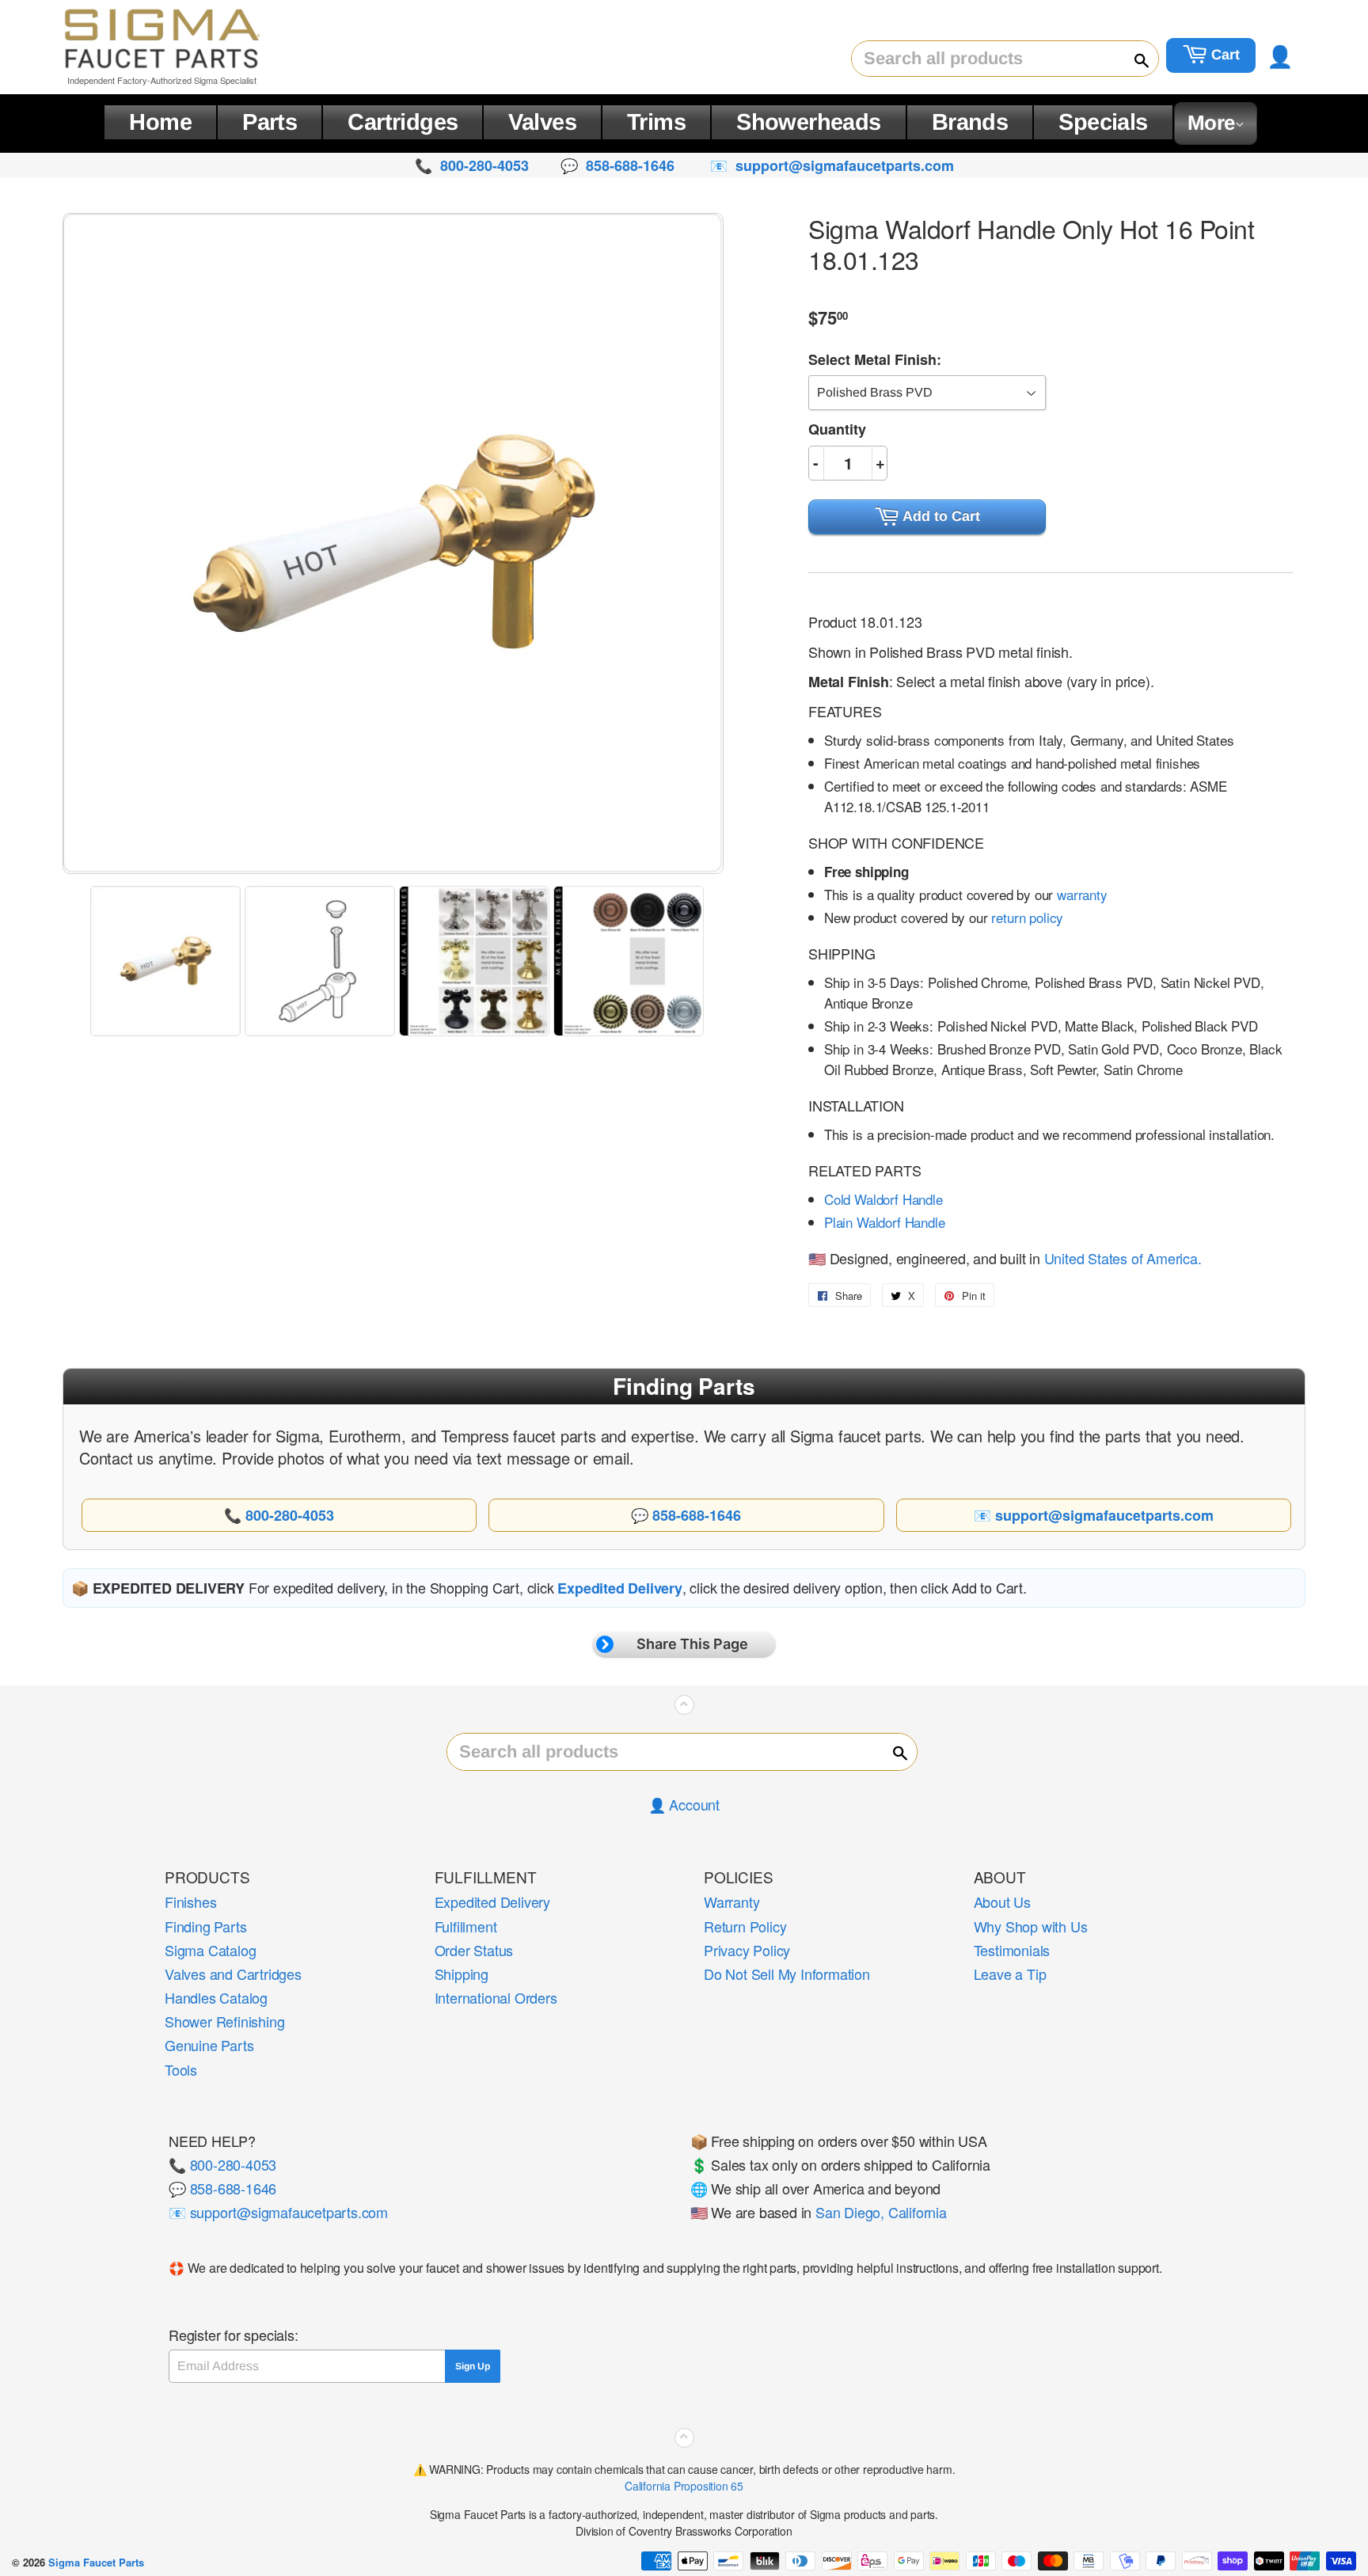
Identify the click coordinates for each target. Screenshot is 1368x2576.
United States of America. (1123, 1258)
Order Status (474, 1950)
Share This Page (692, 1644)
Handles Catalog (216, 1997)
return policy (1027, 917)
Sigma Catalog (210, 1950)
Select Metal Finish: (875, 359)
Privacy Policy (747, 1950)
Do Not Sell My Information (787, 1974)
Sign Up (473, 2366)
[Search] (1134, 59)
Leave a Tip (1010, 1974)
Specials (1103, 122)
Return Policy (745, 1926)
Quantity (837, 429)
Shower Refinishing (224, 2021)
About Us (1002, 1902)
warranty (1082, 894)
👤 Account (684, 1804)
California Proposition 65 (684, 2486)
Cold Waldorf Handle (883, 1199)
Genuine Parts (209, 2045)
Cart (1224, 55)
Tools (181, 2069)
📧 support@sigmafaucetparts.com (278, 2212)
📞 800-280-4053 (222, 2164)
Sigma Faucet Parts (96, 2562)
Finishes (190, 1902)
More (1211, 123)
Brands (970, 122)
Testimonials (1012, 1950)
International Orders (496, 1997)
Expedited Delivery (492, 1902)
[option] (167, 961)
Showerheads (809, 122)
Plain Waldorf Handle (885, 1222)
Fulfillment (466, 1926)
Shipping (462, 1974)
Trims (656, 122)
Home (160, 122)
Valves (542, 122)
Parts (270, 122)
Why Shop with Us (1031, 1926)
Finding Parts (205, 1926)
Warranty (731, 1902)
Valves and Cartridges (233, 1974)
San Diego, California (881, 2212)
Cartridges (403, 122)
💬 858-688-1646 (222, 2188)
